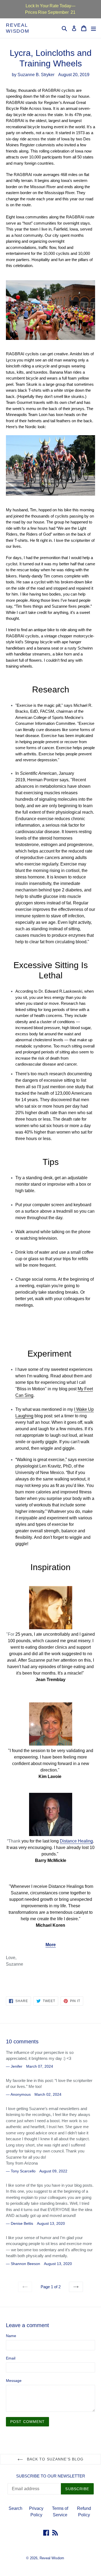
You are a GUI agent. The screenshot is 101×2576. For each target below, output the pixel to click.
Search (15, 2508)
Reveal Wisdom (18, 28)
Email (11, 2358)
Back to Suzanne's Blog (55, 2459)
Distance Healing (76, 1841)
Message (14, 2381)
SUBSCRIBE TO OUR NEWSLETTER (51, 2476)
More (51, 1945)
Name (11, 2336)
